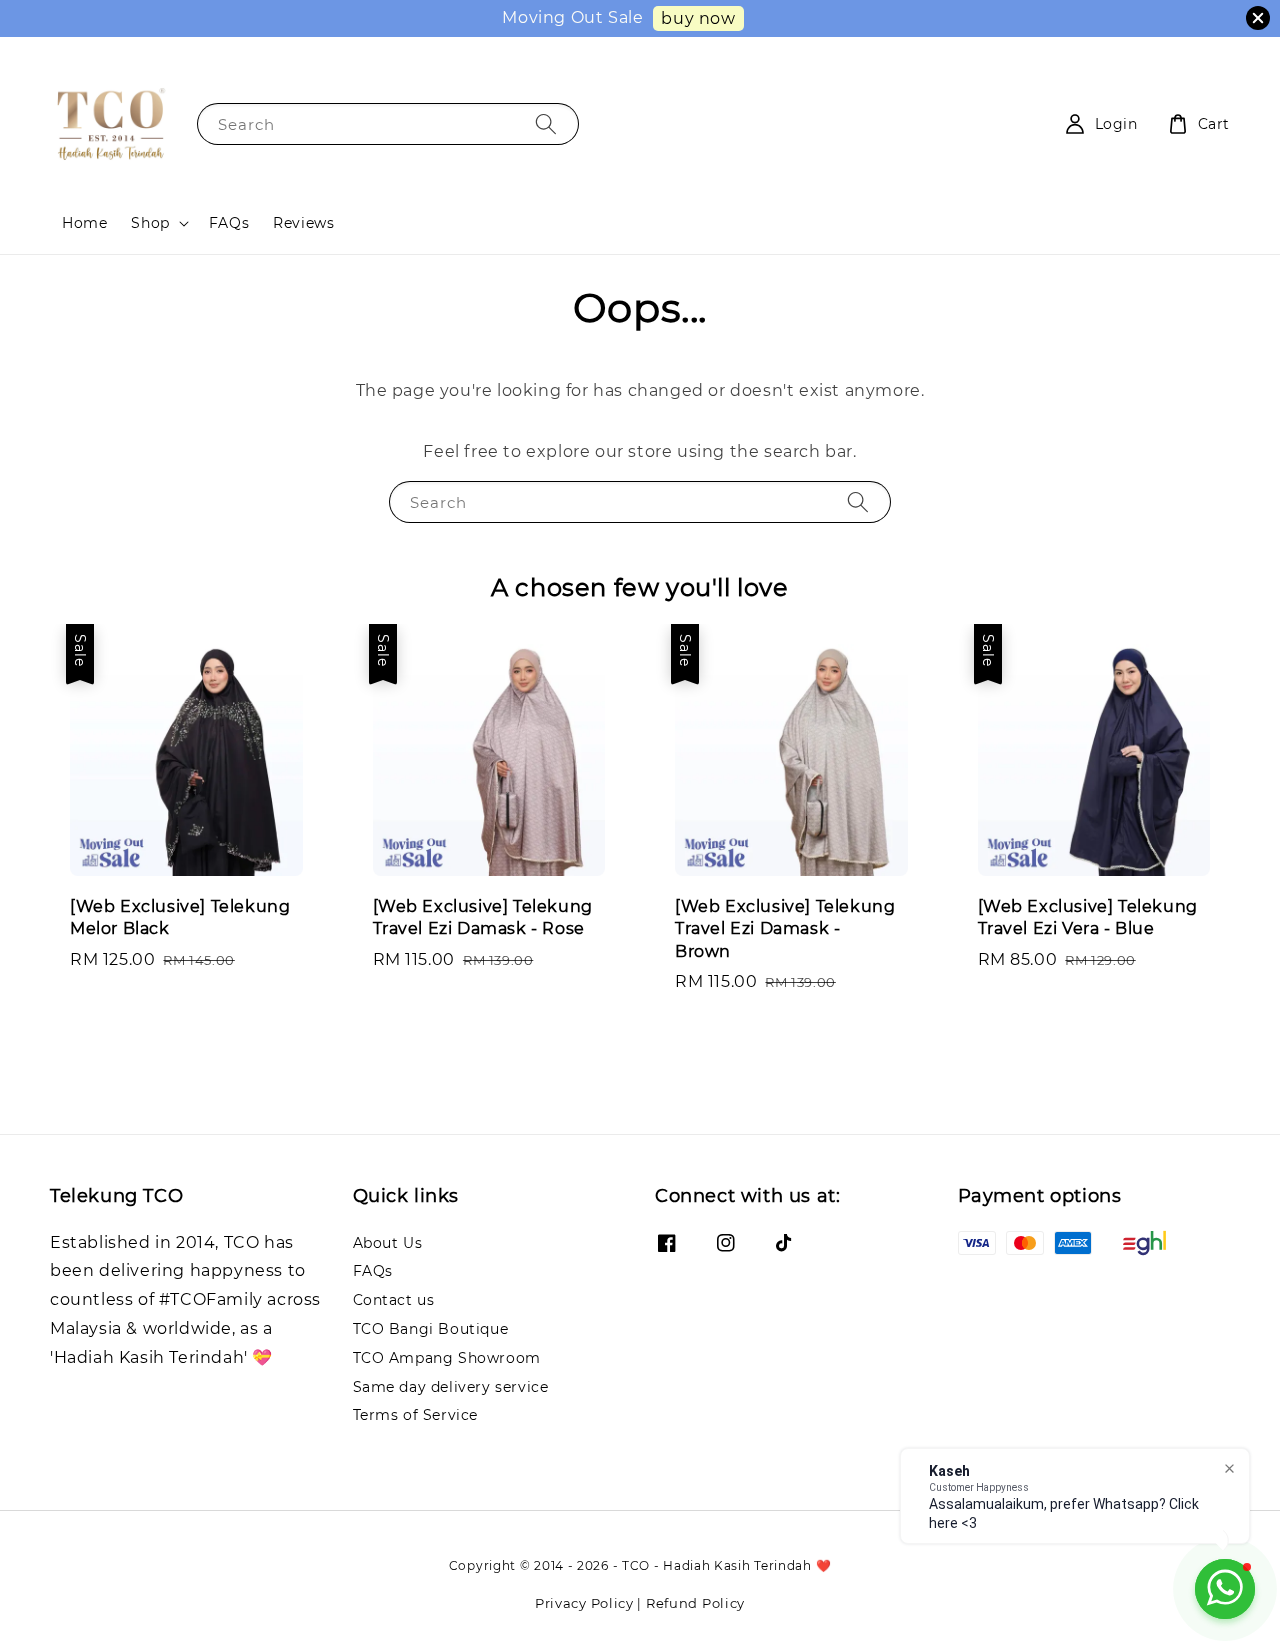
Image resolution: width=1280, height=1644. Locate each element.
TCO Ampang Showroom (447, 1358)
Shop (150, 223)
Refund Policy (695, 1603)
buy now (698, 18)
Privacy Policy (584, 1603)
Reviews (303, 223)
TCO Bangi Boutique (431, 1329)
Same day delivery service (451, 1387)
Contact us (394, 1300)
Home (84, 223)
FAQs (229, 223)
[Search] (546, 123)
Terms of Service (416, 1415)
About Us (388, 1243)
